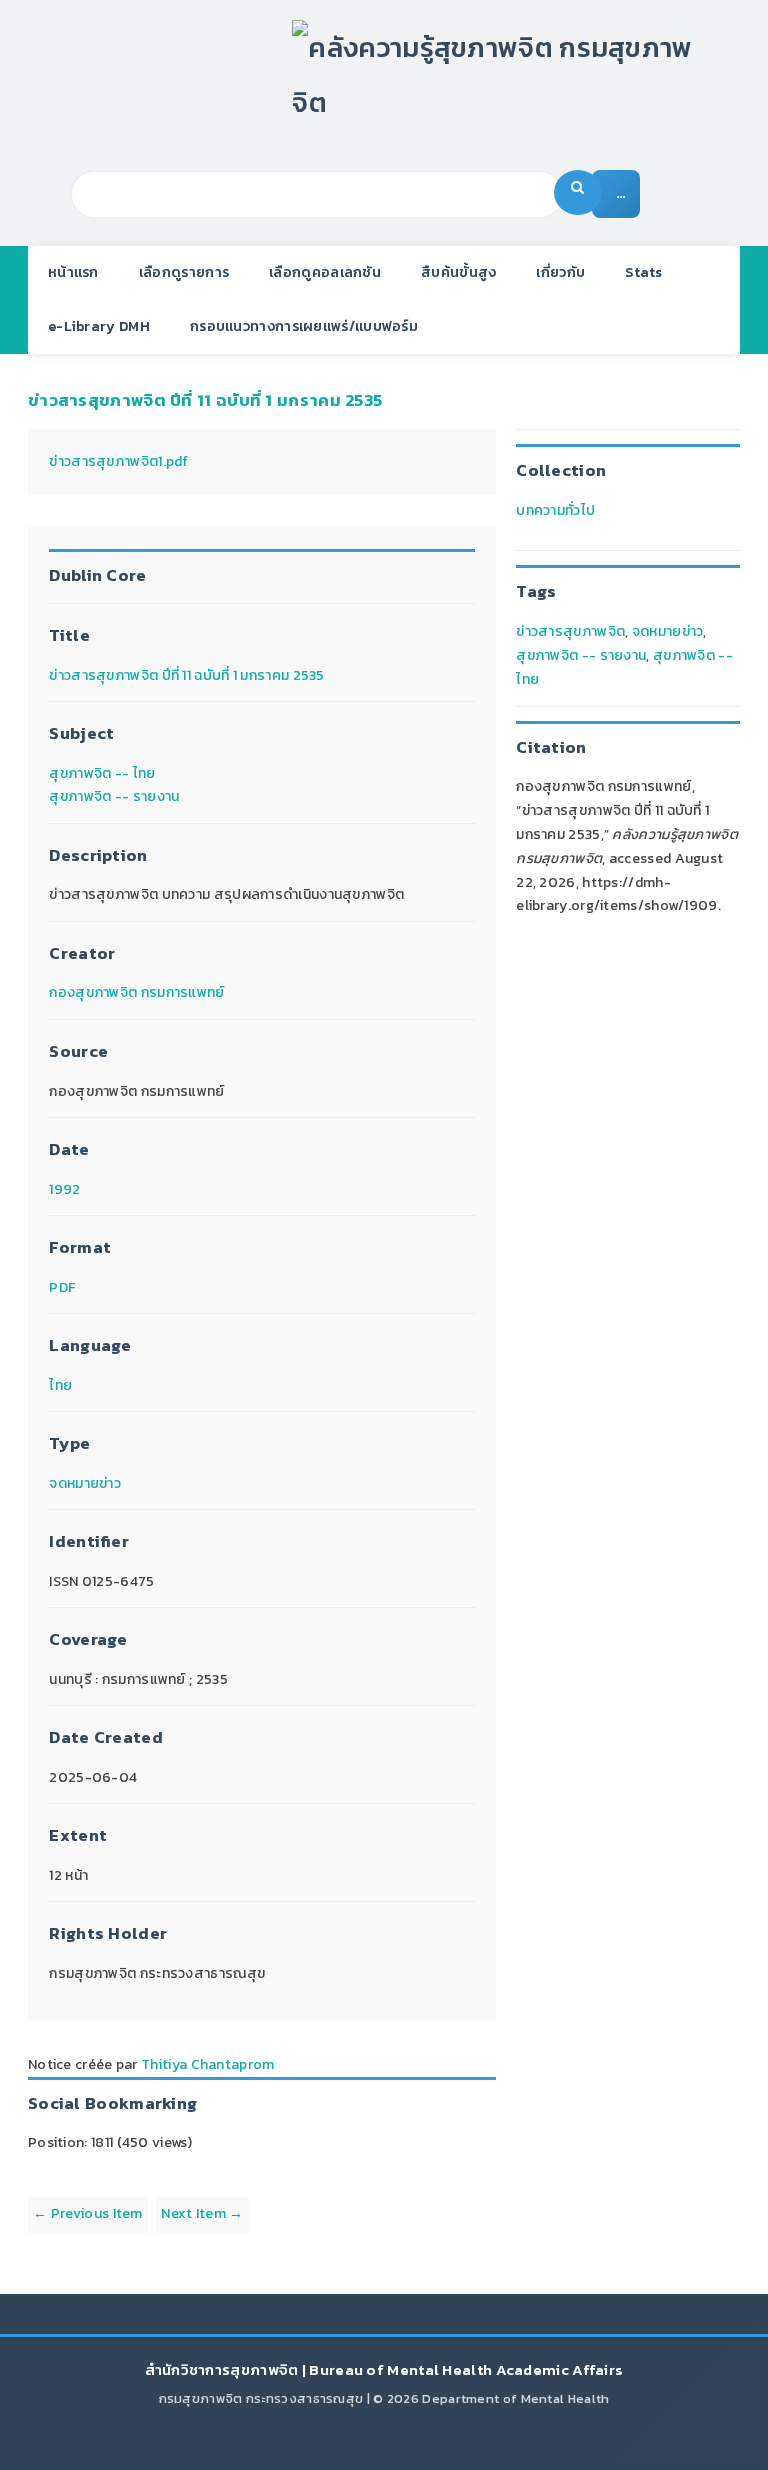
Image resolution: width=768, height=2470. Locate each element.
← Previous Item (88, 2213)
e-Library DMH (99, 326)
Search (578, 192)
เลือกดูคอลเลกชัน (325, 272)
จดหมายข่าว (85, 1483)
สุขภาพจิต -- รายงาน (114, 796)
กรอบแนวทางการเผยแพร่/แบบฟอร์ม (304, 326)
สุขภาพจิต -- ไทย (102, 773)
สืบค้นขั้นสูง (458, 272)
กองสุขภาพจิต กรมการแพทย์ (136, 992)
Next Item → (202, 2213)
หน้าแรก (73, 272)
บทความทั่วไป (555, 510)
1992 (64, 1189)
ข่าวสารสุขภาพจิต (570, 631)
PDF (62, 1287)
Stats (644, 272)
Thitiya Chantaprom (207, 2064)
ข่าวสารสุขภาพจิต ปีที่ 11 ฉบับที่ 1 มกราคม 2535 (205, 400)
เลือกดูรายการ (184, 272)
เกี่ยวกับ (560, 272)
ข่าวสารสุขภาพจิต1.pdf (118, 461)
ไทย (60, 1385)
